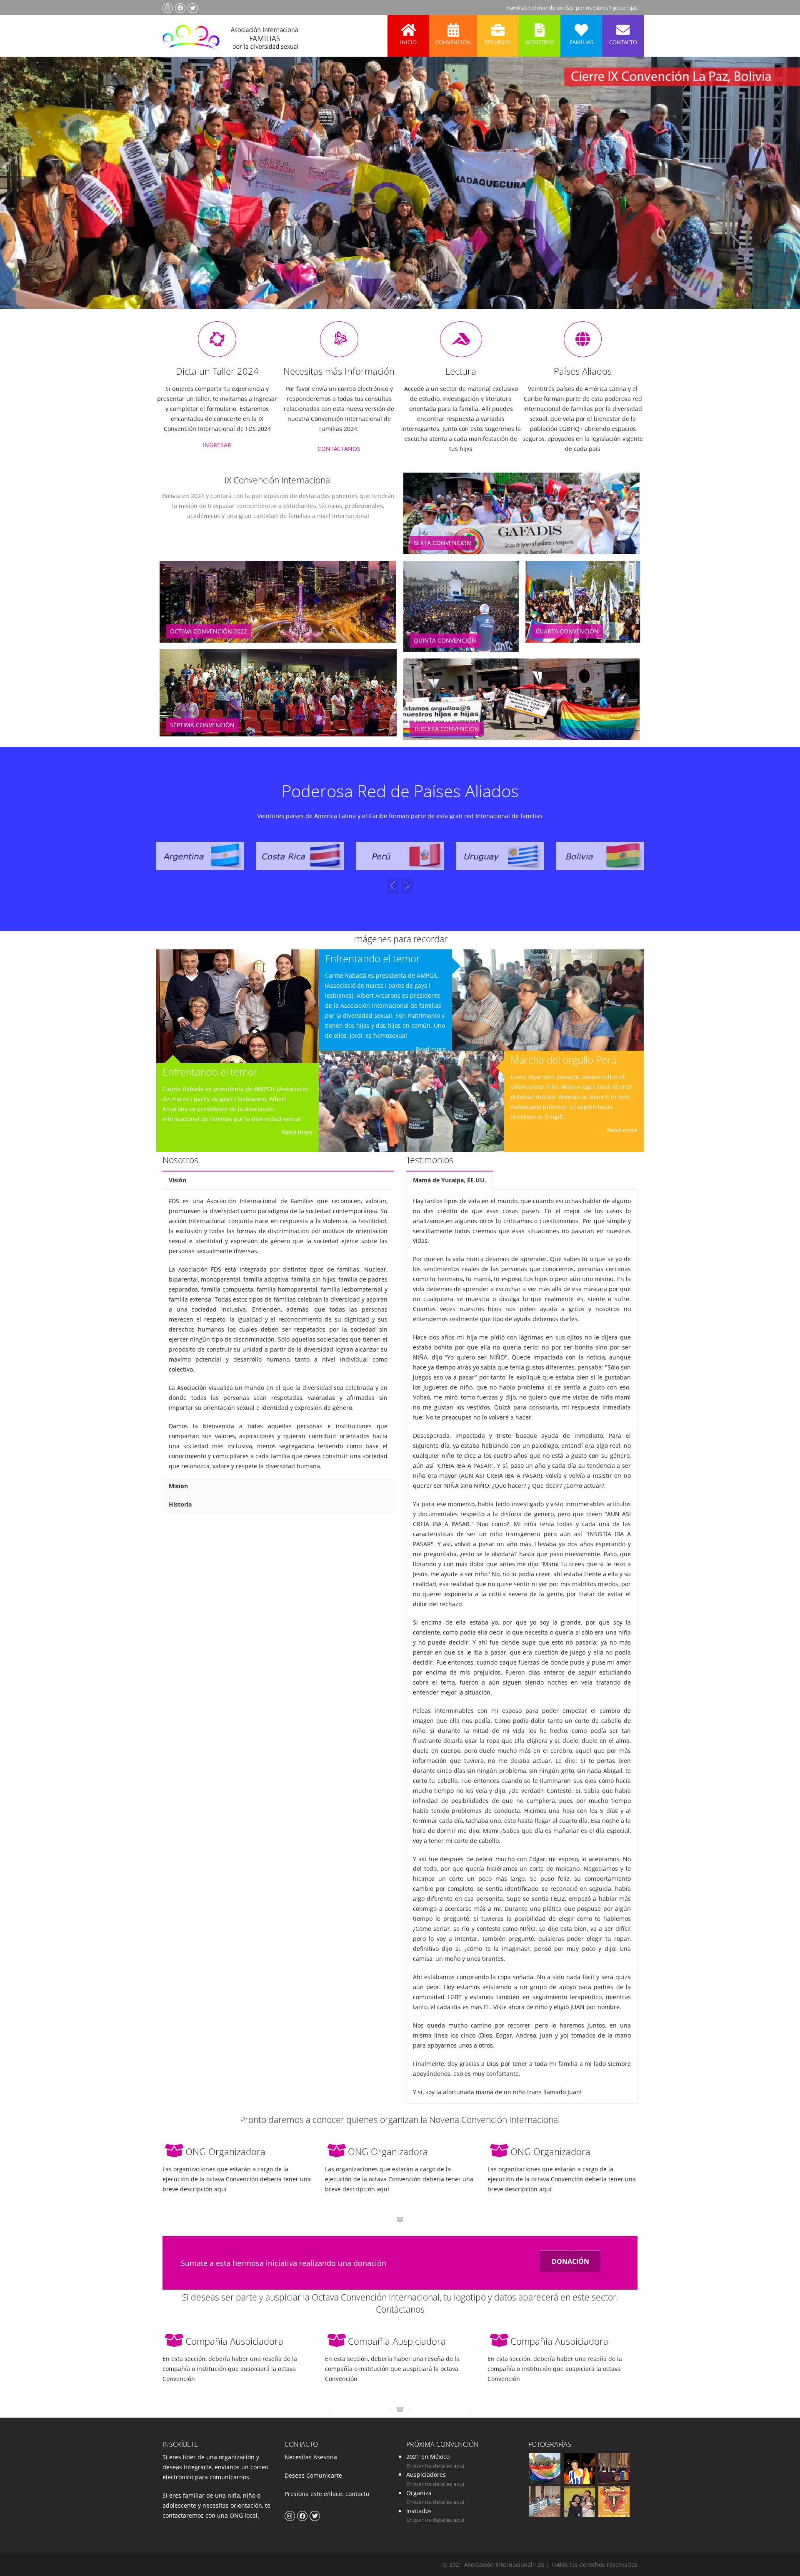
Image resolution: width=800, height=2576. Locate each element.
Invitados (419, 2511)
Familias (581, 42)
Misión (178, 1486)
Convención (453, 42)
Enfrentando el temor (210, 1072)
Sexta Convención (442, 543)
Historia (180, 1504)
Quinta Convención (445, 640)
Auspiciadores (426, 2475)
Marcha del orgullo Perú (564, 1060)
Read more (297, 1132)
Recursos (498, 42)
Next (777, 195)
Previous (22, 195)
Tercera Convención (446, 729)
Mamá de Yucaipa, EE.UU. (450, 1180)
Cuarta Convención (567, 631)
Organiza (419, 2493)
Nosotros (540, 42)
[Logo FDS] (231, 36)
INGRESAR (217, 445)
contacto (356, 2494)
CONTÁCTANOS (339, 449)
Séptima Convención (202, 725)
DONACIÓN (570, 2261)
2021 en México (428, 2457)
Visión (177, 1180)
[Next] (393, 886)
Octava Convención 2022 (209, 631)
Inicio (408, 42)
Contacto (623, 42)
